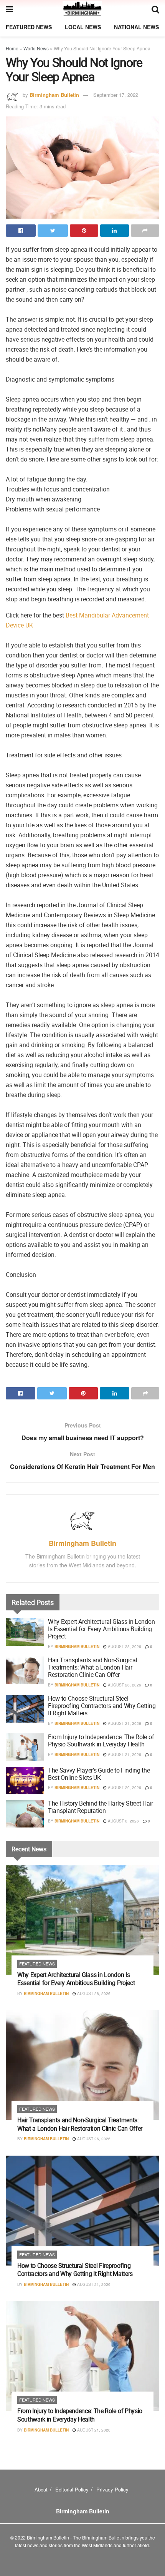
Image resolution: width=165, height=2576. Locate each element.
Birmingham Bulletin (54, 95)
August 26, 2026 (124, 1685)
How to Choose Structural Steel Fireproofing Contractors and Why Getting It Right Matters (102, 1706)
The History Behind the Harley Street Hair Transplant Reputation (101, 1807)
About (41, 2489)
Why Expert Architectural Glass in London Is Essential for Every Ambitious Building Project (101, 1629)
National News (136, 27)
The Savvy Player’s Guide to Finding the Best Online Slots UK (99, 1774)
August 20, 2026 (124, 1788)
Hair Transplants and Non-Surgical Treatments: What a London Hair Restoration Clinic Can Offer (92, 1667)
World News (36, 48)
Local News (83, 27)
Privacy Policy (112, 2489)
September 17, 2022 (116, 95)
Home (12, 48)
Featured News (29, 27)
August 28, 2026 (124, 1647)
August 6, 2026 (123, 1821)
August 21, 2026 (124, 1723)
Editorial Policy (72, 2489)
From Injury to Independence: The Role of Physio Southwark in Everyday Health (101, 1740)
